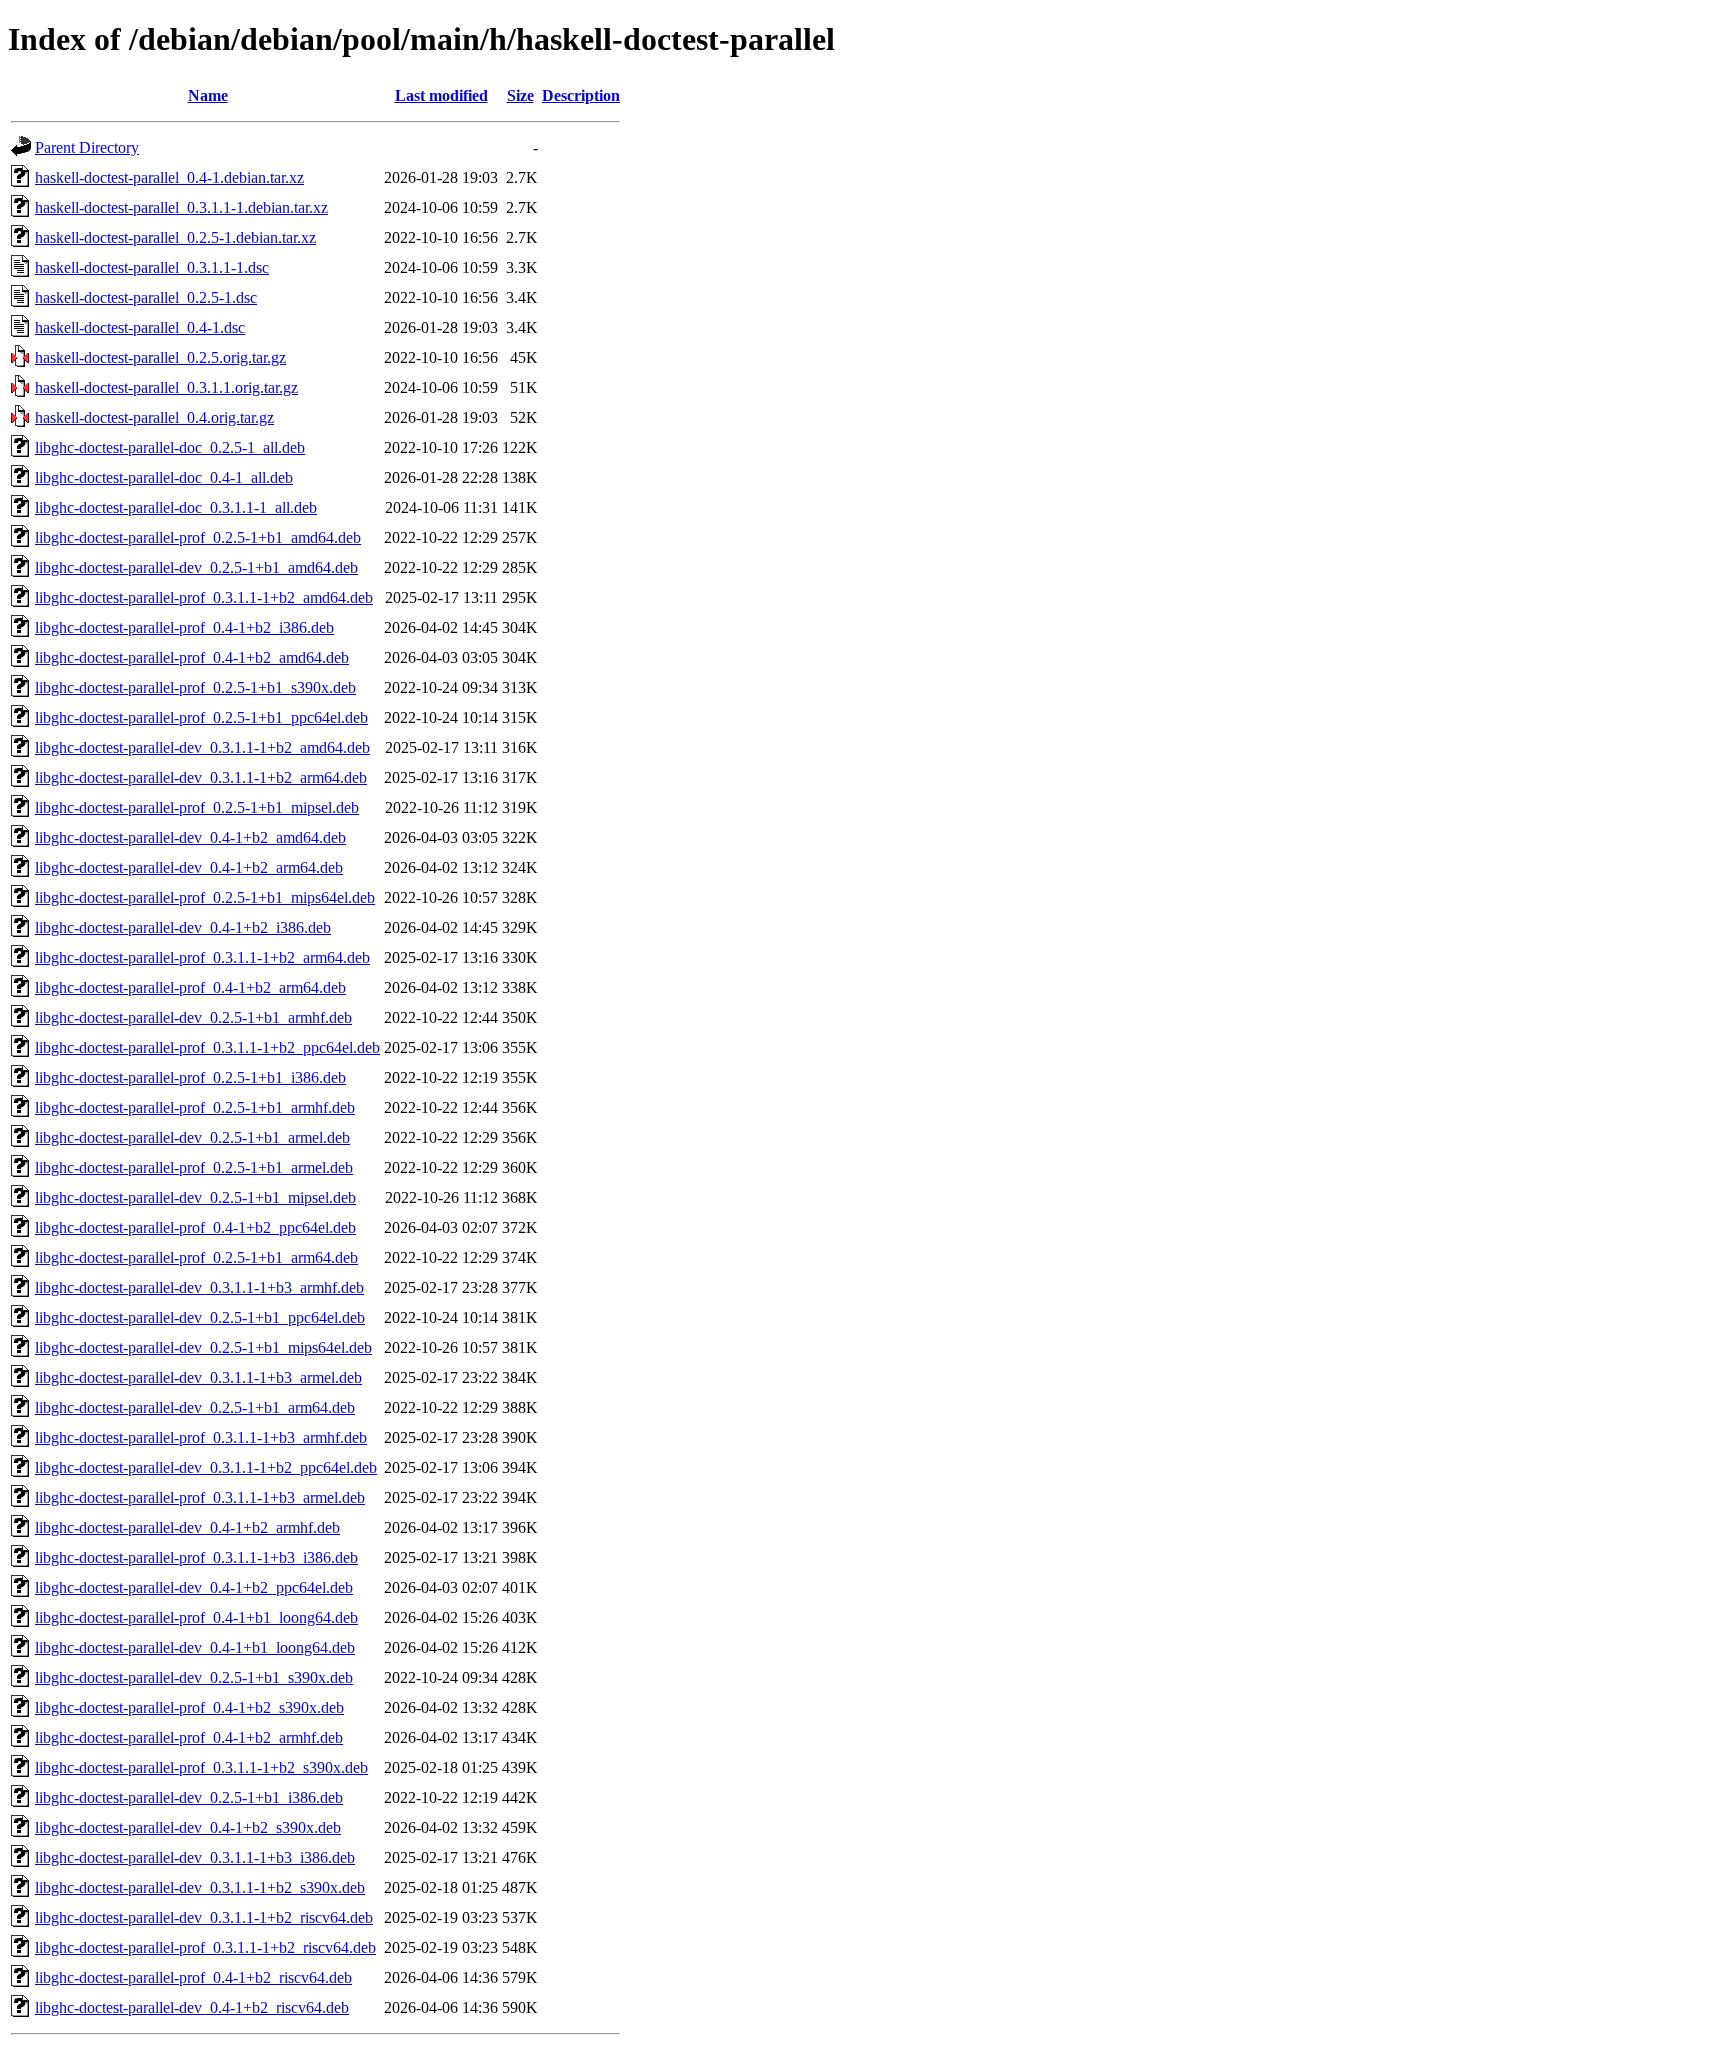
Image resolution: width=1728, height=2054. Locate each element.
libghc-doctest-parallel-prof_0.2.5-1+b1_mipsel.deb (197, 807)
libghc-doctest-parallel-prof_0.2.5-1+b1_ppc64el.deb (201, 717)
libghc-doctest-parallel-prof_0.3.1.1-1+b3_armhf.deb (201, 1437)
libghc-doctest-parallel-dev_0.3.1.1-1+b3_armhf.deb (199, 1287)
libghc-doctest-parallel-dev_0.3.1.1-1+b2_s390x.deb (200, 1887)
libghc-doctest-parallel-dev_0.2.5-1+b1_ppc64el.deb (200, 1317)
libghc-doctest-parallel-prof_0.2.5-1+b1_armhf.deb (195, 1107)
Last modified (441, 95)
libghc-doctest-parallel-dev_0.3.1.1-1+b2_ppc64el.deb (206, 1467)
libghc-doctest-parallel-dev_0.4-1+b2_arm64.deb (189, 867)
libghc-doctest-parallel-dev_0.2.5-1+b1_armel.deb (192, 1137)
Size (520, 95)
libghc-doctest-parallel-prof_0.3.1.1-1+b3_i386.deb (196, 1557)
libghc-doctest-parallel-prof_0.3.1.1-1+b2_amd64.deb (204, 597)
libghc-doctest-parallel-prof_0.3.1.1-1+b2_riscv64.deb (205, 1947)
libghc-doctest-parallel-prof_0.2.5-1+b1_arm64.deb (196, 1257)
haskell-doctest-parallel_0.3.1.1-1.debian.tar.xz (181, 207)
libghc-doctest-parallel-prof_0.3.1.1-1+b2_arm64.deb (202, 957)
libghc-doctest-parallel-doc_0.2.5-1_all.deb (170, 447)
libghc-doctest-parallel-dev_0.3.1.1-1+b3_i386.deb (195, 1857)
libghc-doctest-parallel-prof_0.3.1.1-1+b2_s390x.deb (201, 1767)
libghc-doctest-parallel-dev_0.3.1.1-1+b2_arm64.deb (201, 777)
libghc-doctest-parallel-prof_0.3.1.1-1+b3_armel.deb (200, 1497)
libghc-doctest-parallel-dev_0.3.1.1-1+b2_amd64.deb (202, 747)
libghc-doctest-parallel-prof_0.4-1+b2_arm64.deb (190, 987)
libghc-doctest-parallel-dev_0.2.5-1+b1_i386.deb (189, 1797)
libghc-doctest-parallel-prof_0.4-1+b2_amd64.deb (192, 657)
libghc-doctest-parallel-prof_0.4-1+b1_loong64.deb (196, 1617)
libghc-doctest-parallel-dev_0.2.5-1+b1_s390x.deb (194, 1677)
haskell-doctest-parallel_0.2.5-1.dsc (146, 297)
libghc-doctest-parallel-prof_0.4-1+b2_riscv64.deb (193, 1977)
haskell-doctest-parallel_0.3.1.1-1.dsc (152, 267)
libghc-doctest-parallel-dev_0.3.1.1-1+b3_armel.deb (198, 1377)
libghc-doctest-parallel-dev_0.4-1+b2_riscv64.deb (192, 2007)
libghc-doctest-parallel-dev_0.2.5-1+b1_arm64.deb (195, 1407)
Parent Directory (87, 147)
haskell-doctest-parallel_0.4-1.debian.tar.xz (169, 177)
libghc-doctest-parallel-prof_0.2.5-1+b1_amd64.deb (198, 537)
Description (581, 95)
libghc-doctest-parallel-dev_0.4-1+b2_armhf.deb (187, 1527)
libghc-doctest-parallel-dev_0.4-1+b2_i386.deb (183, 927)
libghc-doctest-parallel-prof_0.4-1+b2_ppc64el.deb (195, 1227)
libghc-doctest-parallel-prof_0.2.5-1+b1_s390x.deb (195, 687)
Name (208, 95)
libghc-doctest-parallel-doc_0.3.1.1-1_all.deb (176, 507)
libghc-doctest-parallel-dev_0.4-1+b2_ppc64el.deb (194, 1587)
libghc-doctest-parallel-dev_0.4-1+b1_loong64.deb (195, 1647)
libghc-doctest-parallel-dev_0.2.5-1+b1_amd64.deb (196, 567)
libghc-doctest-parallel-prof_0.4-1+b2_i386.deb (184, 627)
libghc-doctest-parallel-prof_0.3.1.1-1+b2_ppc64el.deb (207, 1047)
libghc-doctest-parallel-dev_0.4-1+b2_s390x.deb (188, 1827)
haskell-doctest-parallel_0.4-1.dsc (140, 327)
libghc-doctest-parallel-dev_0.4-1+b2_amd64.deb (190, 837)
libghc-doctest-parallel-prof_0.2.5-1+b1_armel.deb (194, 1167)
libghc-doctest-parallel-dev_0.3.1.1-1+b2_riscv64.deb (204, 1917)
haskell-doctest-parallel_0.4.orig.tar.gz (154, 417)
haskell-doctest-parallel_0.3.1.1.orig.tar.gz (166, 387)
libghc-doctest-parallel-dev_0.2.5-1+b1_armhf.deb (193, 1017)
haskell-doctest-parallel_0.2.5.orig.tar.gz (160, 357)
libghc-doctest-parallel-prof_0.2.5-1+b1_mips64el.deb (205, 897)
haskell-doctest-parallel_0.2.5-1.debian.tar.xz (175, 237)
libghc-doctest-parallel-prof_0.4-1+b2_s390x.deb (189, 1707)
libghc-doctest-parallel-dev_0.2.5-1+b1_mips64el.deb (203, 1347)
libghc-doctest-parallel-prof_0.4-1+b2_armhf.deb (189, 1737)
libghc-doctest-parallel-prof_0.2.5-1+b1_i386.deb (190, 1077)
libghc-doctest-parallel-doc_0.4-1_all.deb (164, 477)
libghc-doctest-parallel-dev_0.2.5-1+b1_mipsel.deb (195, 1197)
